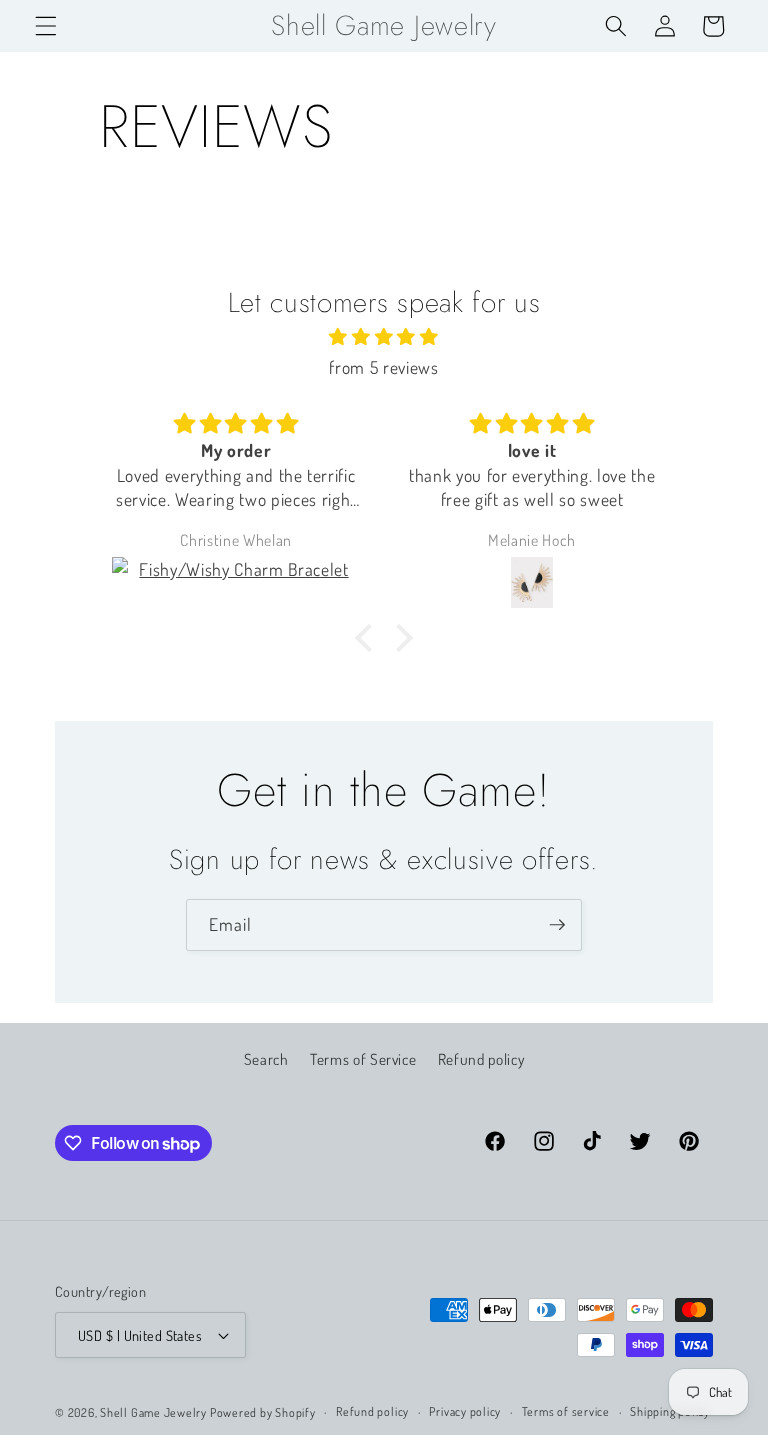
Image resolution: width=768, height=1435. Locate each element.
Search (266, 1059)
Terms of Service (363, 1059)
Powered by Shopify (263, 1412)
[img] (384, 336)
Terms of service (566, 1411)
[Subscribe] (557, 925)
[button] (46, 26)
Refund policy (481, 1059)
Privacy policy (465, 1411)
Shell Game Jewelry (155, 1412)
